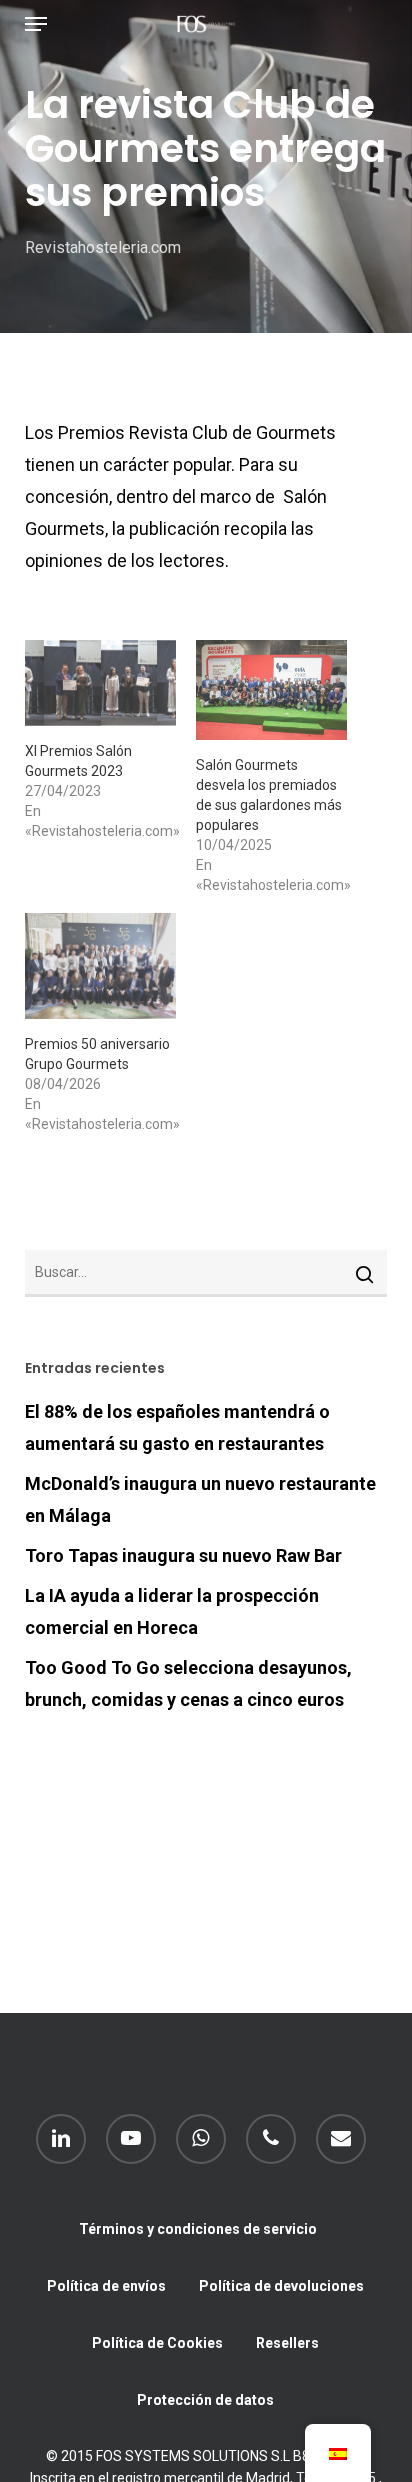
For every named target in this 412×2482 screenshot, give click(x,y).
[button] (36, 24)
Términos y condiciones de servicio (198, 2229)
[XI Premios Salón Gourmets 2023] (100, 683)
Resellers (287, 2343)
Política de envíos (106, 2286)
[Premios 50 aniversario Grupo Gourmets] (100, 966)
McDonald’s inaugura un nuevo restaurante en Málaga (200, 1499)
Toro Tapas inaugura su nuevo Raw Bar (183, 1555)
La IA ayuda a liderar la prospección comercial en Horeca (172, 1611)
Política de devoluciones (281, 2286)
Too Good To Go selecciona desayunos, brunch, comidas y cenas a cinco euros (188, 1683)
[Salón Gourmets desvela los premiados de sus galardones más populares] (271, 690)
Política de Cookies (157, 2343)
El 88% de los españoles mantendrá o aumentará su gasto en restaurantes (177, 1427)
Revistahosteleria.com (103, 247)
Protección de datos (205, 2400)
